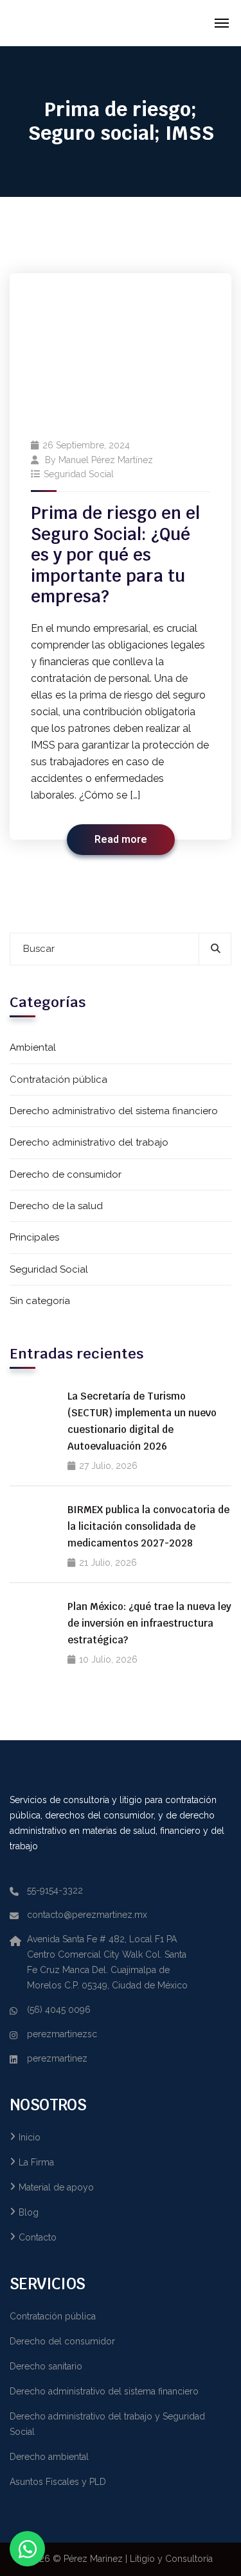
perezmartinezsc (62, 2034)
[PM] (88, 23)
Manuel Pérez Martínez (106, 460)
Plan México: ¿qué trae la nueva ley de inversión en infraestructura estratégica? (149, 1623)
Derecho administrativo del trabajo (89, 1142)
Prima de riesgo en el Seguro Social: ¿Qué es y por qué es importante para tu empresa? (115, 555)
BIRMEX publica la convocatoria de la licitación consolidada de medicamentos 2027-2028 (148, 1526)
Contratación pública (58, 1080)
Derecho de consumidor (66, 1174)
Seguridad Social (79, 474)
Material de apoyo (56, 2187)
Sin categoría (40, 1301)
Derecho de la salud (56, 1206)
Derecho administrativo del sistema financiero (114, 1111)
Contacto (38, 2237)
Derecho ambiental (49, 2457)
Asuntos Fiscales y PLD (58, 2482)
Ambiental (33, 1047)
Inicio (30, 2137)
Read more (121, 840)
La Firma (36, 2162)
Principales (34, 1237)
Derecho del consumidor (62, 2341)
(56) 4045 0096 (59, 2010)
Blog (29, 2212)
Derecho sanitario (46, 2366)
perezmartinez (57, 2058)
